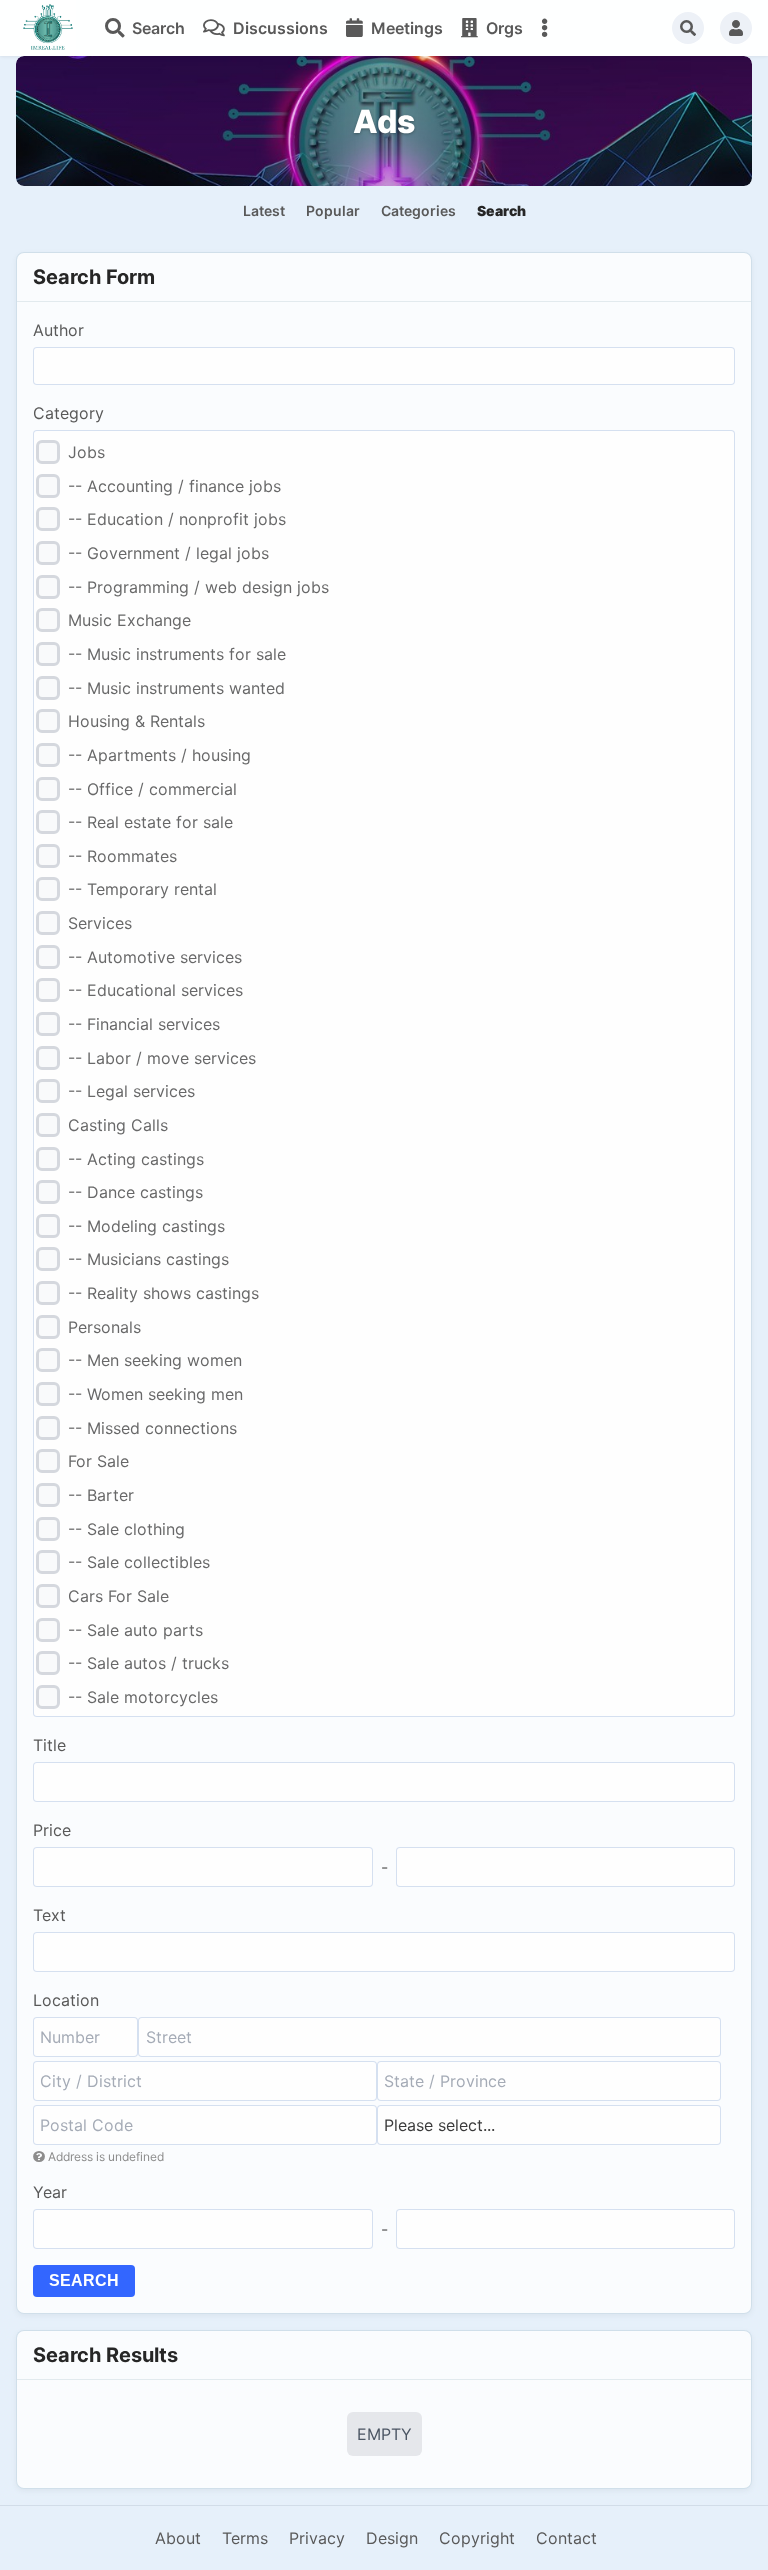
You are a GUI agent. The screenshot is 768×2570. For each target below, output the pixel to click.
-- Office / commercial (152, 789)
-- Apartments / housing (159, 755)
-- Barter (101, 1495)
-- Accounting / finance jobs (174, 486)
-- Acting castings (136, 1159)
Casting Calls (118, 1125)
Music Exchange (129, 620)
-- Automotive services (155, 957)
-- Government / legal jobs (168, 553)
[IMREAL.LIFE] (48, 28)
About (178, 2538)
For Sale (98, 1461)
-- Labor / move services (162, 1058)
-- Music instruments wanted (176, 688)
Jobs (86, 452)
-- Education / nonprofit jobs (177, 519)
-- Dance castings (135, 1192)
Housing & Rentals (136, 721)
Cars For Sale (118, 1596)
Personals (104, 1327)
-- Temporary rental (142, 889)
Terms (245, 2538)
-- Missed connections (152, 1428)
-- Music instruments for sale (177, 654)
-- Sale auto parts (135, 1630)
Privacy (317, 2538)
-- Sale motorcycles (143, 1697)
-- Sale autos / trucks (148, 1663)
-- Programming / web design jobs (198, 587)
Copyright (477, 2538)
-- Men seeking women (155, 1360)
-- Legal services (131, 1091)
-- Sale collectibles (139, 1562)
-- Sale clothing (126, 1529)
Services (100, 923)
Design (392, 2538)
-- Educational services (155, 990)
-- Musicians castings (148, 1259)
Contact (566, 2538)
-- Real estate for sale (150, 822)
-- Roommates (122, 856)
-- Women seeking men (155, 1394)
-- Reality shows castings (163, 1293)
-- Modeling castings (146, 1226)
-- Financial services (144, 1024)
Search (84, 2280)
